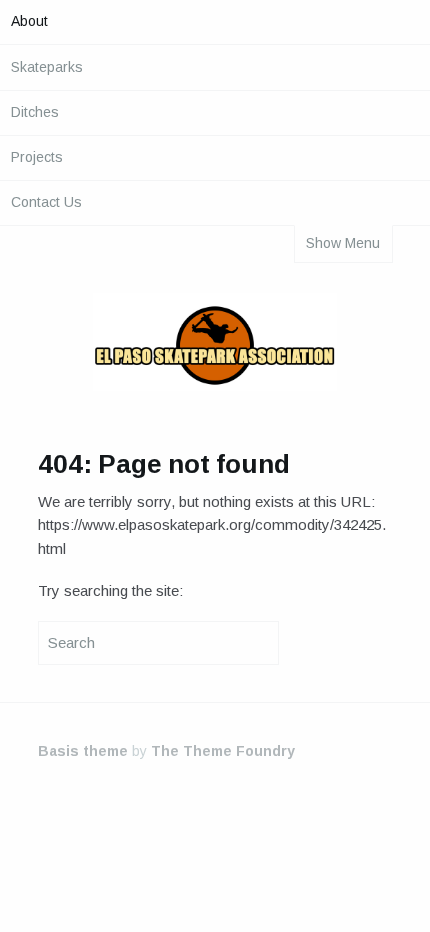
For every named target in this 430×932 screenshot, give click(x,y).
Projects (37, 157)
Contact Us (46, 202)
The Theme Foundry (223, 751)
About (29, 21)
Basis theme (83, 751)
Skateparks (47, 67)
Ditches (35, 112)
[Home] (215, 346)
